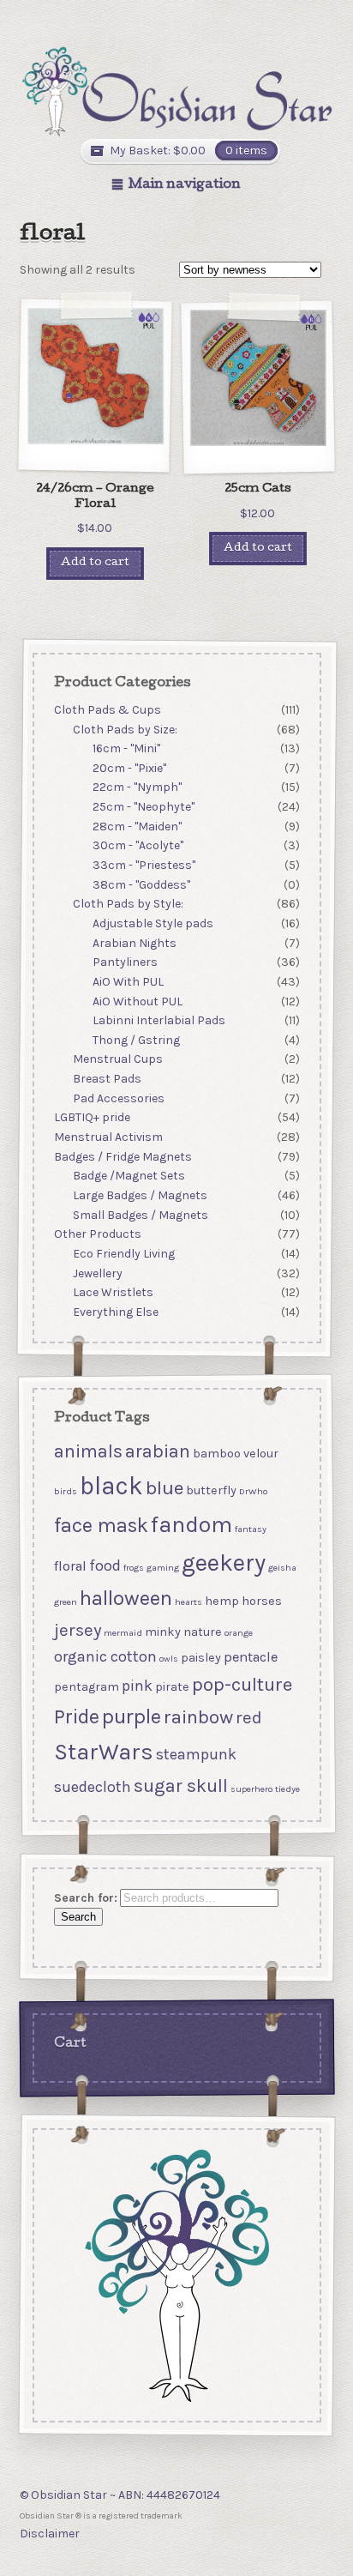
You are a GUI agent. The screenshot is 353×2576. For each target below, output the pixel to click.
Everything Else (116, 1312)
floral (69, 1567)
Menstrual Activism (108, 1137)
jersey (77, 1630)
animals (87, 1451)
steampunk (195, 1754)
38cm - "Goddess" (141, 884)
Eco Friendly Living (124, 1254)
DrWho (252, 1492)
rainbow (197, 1718)
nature (202, 1632)
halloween (125, 1599)
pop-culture (241, 1684)
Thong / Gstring (136, 1040)
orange (238, 1633)
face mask (100, 1525)
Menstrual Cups (118, 1059)
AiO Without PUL (138, 1001)
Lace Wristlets (113, 1292)
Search (78, 1918)
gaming (162, 1569)
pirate (171, 1687)
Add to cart (95, 563)
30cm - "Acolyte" (138, 845)
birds (65, 1492)
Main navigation (185, 185)
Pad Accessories (119, 1098)
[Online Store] (177, 91)
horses (261, 1602)
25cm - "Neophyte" (144, 807)
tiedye (287, 1790)
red (248, 1718)
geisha (281, 1569)
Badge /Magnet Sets (129, 1176)
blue (164, 1489)
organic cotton (105, 1656)
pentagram (86, 1687)
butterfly (210, 1491)
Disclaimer (50, 2534)
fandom (191, 1525)
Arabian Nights (135, 942)
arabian (157, 1451)
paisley (200, 1658)
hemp (221, 1602)
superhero (251, 1790)
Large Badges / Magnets (140, 1195)
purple (131, 1717)
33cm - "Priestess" (144, 865)
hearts (188, 1603)
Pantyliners (125, 962)
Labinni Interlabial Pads (159, 1020)
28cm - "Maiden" (137, 826)
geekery (223, 1563)
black (111, 1487)
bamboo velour (235, 1454)
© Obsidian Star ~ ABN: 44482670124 (120, 2495)
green (65, 1603)
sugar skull (180, 1786)
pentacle (250, 1657)
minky (162, 1632)
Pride (76, 1717)
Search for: (85, 1898)
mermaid (122, 1633)
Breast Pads (107, 1079)
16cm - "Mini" (126, 748)
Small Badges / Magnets (141, 1214)
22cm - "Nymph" (137, 787)
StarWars (103, 1752)
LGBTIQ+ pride (91, 1117)
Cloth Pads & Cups (107, 710)
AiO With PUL (128, 982)
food (104, 1566)
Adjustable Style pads (153, 923)
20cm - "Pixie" (129, 768)
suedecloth (92, 1788)
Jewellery (98, 1273)
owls (168, 1659)
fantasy (250, 1529)
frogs (133, 1569)
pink (136, 1686)
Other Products (97, 1234)
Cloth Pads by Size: (125, 729)
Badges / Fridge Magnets (122, 1156)
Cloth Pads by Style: (128, 904)
